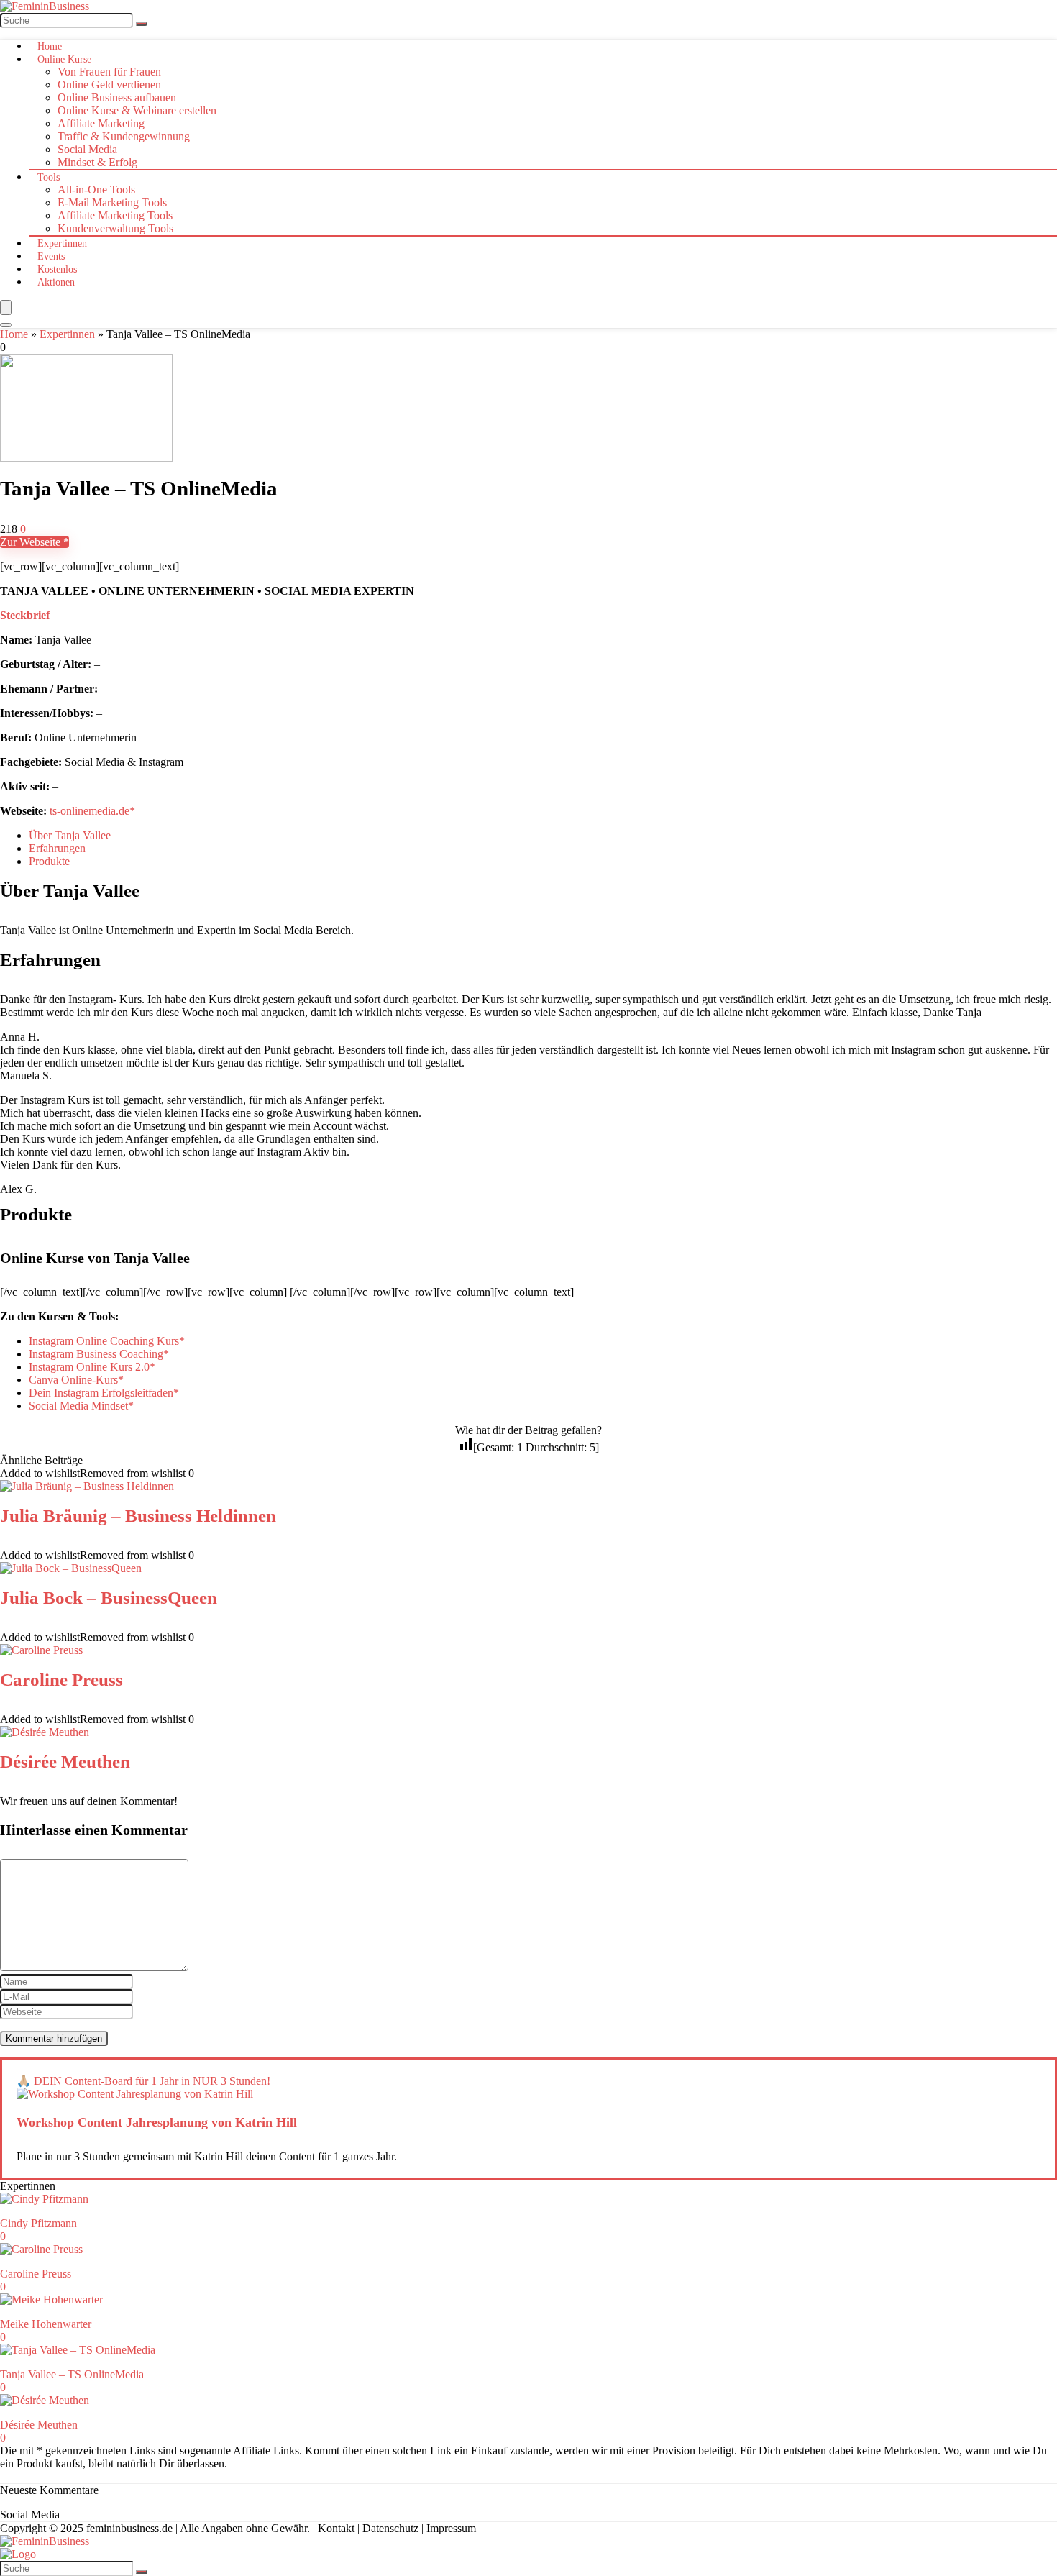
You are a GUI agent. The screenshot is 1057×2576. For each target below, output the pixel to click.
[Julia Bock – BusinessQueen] (71, 1568)
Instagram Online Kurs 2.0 (89, 1367)
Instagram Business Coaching (96, 1354)
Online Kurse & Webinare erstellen (137, 110)
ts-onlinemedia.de (90, 811)
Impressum (451, 2528)
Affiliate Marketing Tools (115, 215)
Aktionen (56, 282)
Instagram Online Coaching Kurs (104, 1341)
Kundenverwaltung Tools (115, 228)
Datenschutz (390, 2528)
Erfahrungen (57, 848)
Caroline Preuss (61, 1680)
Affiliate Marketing (101, 123)
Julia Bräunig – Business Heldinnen (138, 1516)
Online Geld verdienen (109, 85)
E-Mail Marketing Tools (112, 202)
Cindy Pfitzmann (38, 2223)
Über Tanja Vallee (70, 835)
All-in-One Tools (96, 189)
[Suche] (142, 24)
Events (51, 256)
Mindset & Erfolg (97, 162)
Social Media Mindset (78, 1406)
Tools (49, 177)
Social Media (87, 149)
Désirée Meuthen (65, 1762)
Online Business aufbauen (117, 97)
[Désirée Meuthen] (45, 1732)
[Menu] (6, 307)
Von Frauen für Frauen (109, 72)
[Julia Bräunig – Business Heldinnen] (87, 1486)
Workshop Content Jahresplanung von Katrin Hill (157, 2122)
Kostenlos (57, 269)
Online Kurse (64, 59)
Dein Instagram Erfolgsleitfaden (101, 1393)
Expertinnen (62, 243)
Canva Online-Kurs (73, 1380)
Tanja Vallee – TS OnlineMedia (72, 2374)
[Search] (6, 325)
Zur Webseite (32, 542)
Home (50, 46)
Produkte (49, 861)
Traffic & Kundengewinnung (124, 136)
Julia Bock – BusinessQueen (109, 1598)
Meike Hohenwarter (46, 2324)
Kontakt (336, 2528)
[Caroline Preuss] (41, 1650)
